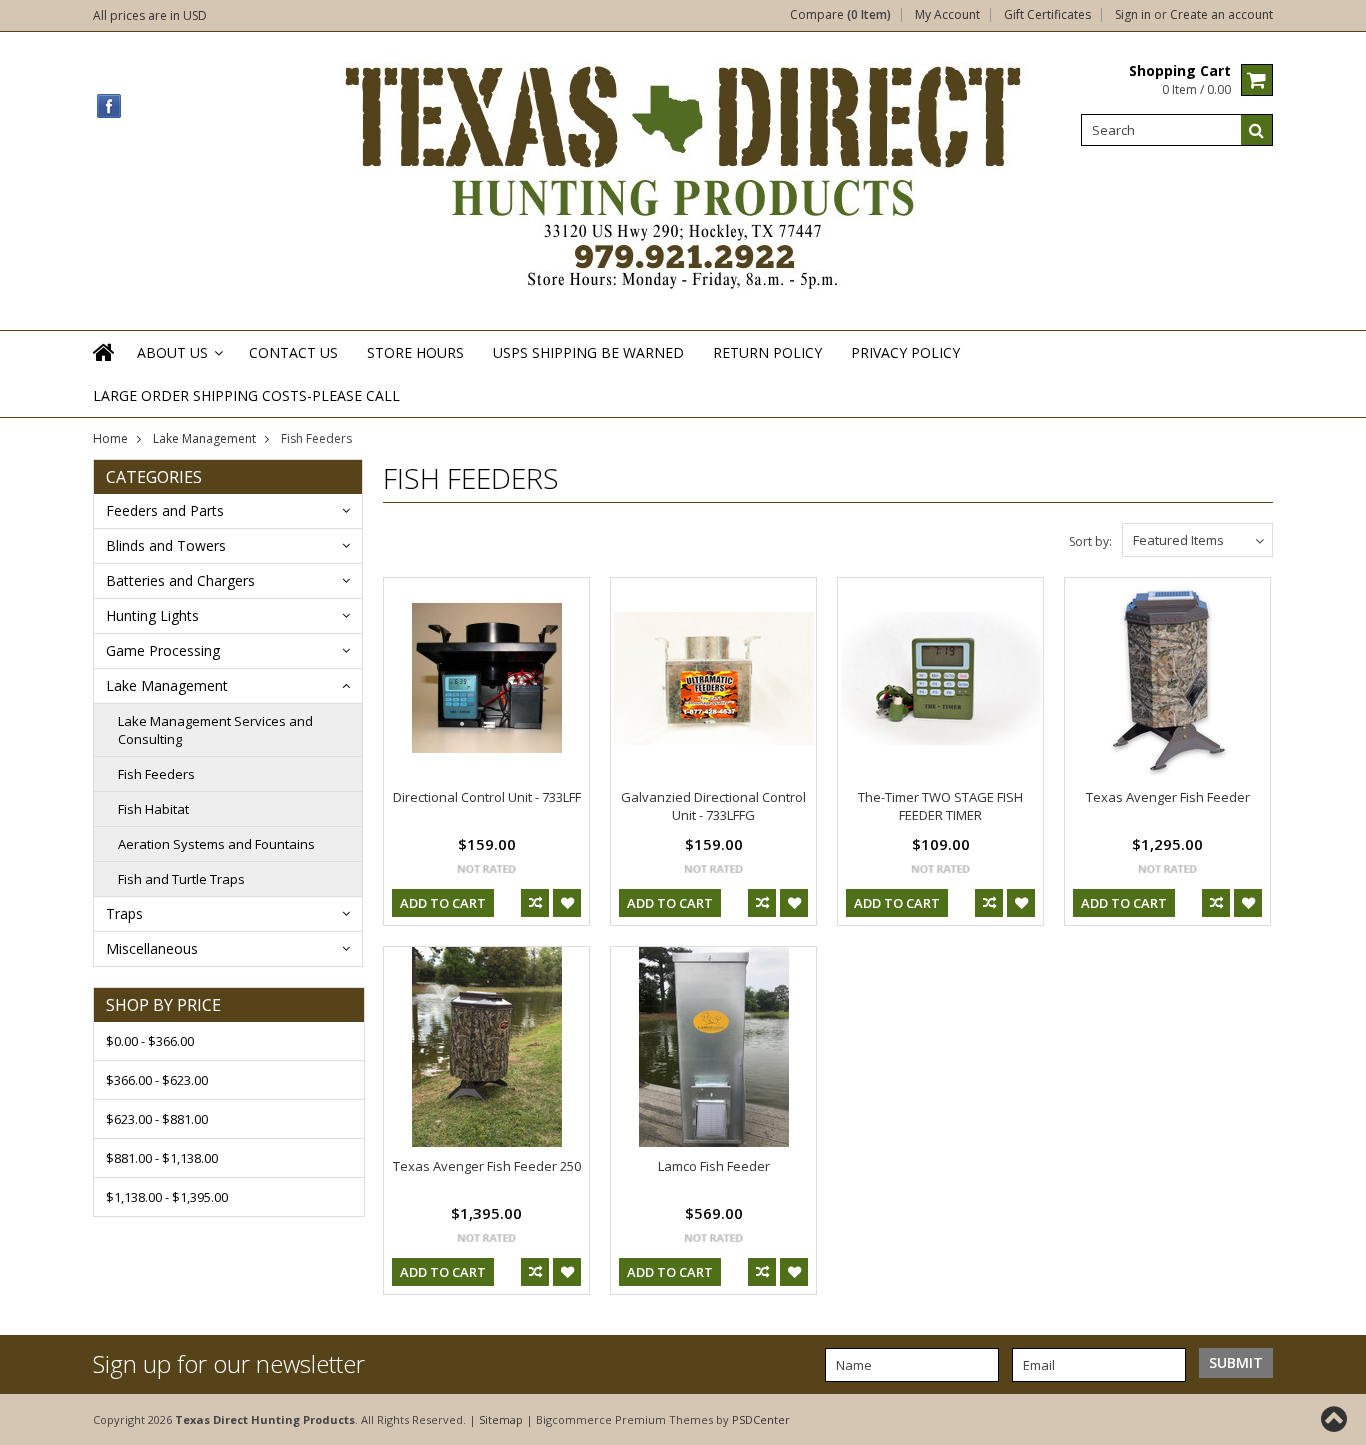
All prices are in (150, 15)
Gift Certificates (1047, 15)
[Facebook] (109, 106)
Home (110, 438)
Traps (124, 913)
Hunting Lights (152, 615)
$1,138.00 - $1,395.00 (167, 1197)
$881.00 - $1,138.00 (162, 1158)
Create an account (1221, 15)
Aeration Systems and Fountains (216, 844)
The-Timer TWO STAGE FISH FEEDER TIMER (940, 806)
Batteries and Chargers (180, 580)
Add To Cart (443, 903)
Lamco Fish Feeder (714, 1166)
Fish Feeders (156, 774)
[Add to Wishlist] (567, 903)
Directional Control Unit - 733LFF (487, 797)
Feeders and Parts (165, 510)
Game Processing (163, 650)
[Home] (105, 365)
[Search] (1257, 130)
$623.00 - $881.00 (157, 1119)
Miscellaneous (152, 948)
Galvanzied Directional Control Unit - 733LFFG (713, 806)
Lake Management (204, 438)
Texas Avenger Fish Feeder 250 (487, 1166)
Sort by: (1090, 541)
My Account (947, 15)
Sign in (1133, 15)
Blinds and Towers (166, 545)
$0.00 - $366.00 (150, 1041)
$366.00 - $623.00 (157, 1080)
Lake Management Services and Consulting (215, 730)
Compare (840, 15)
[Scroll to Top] (1336, 1419)
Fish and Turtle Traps (181, 879)
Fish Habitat (153, 809)
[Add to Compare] (535, 903)
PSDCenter (761, 1419)
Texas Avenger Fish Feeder (1168, 797)
